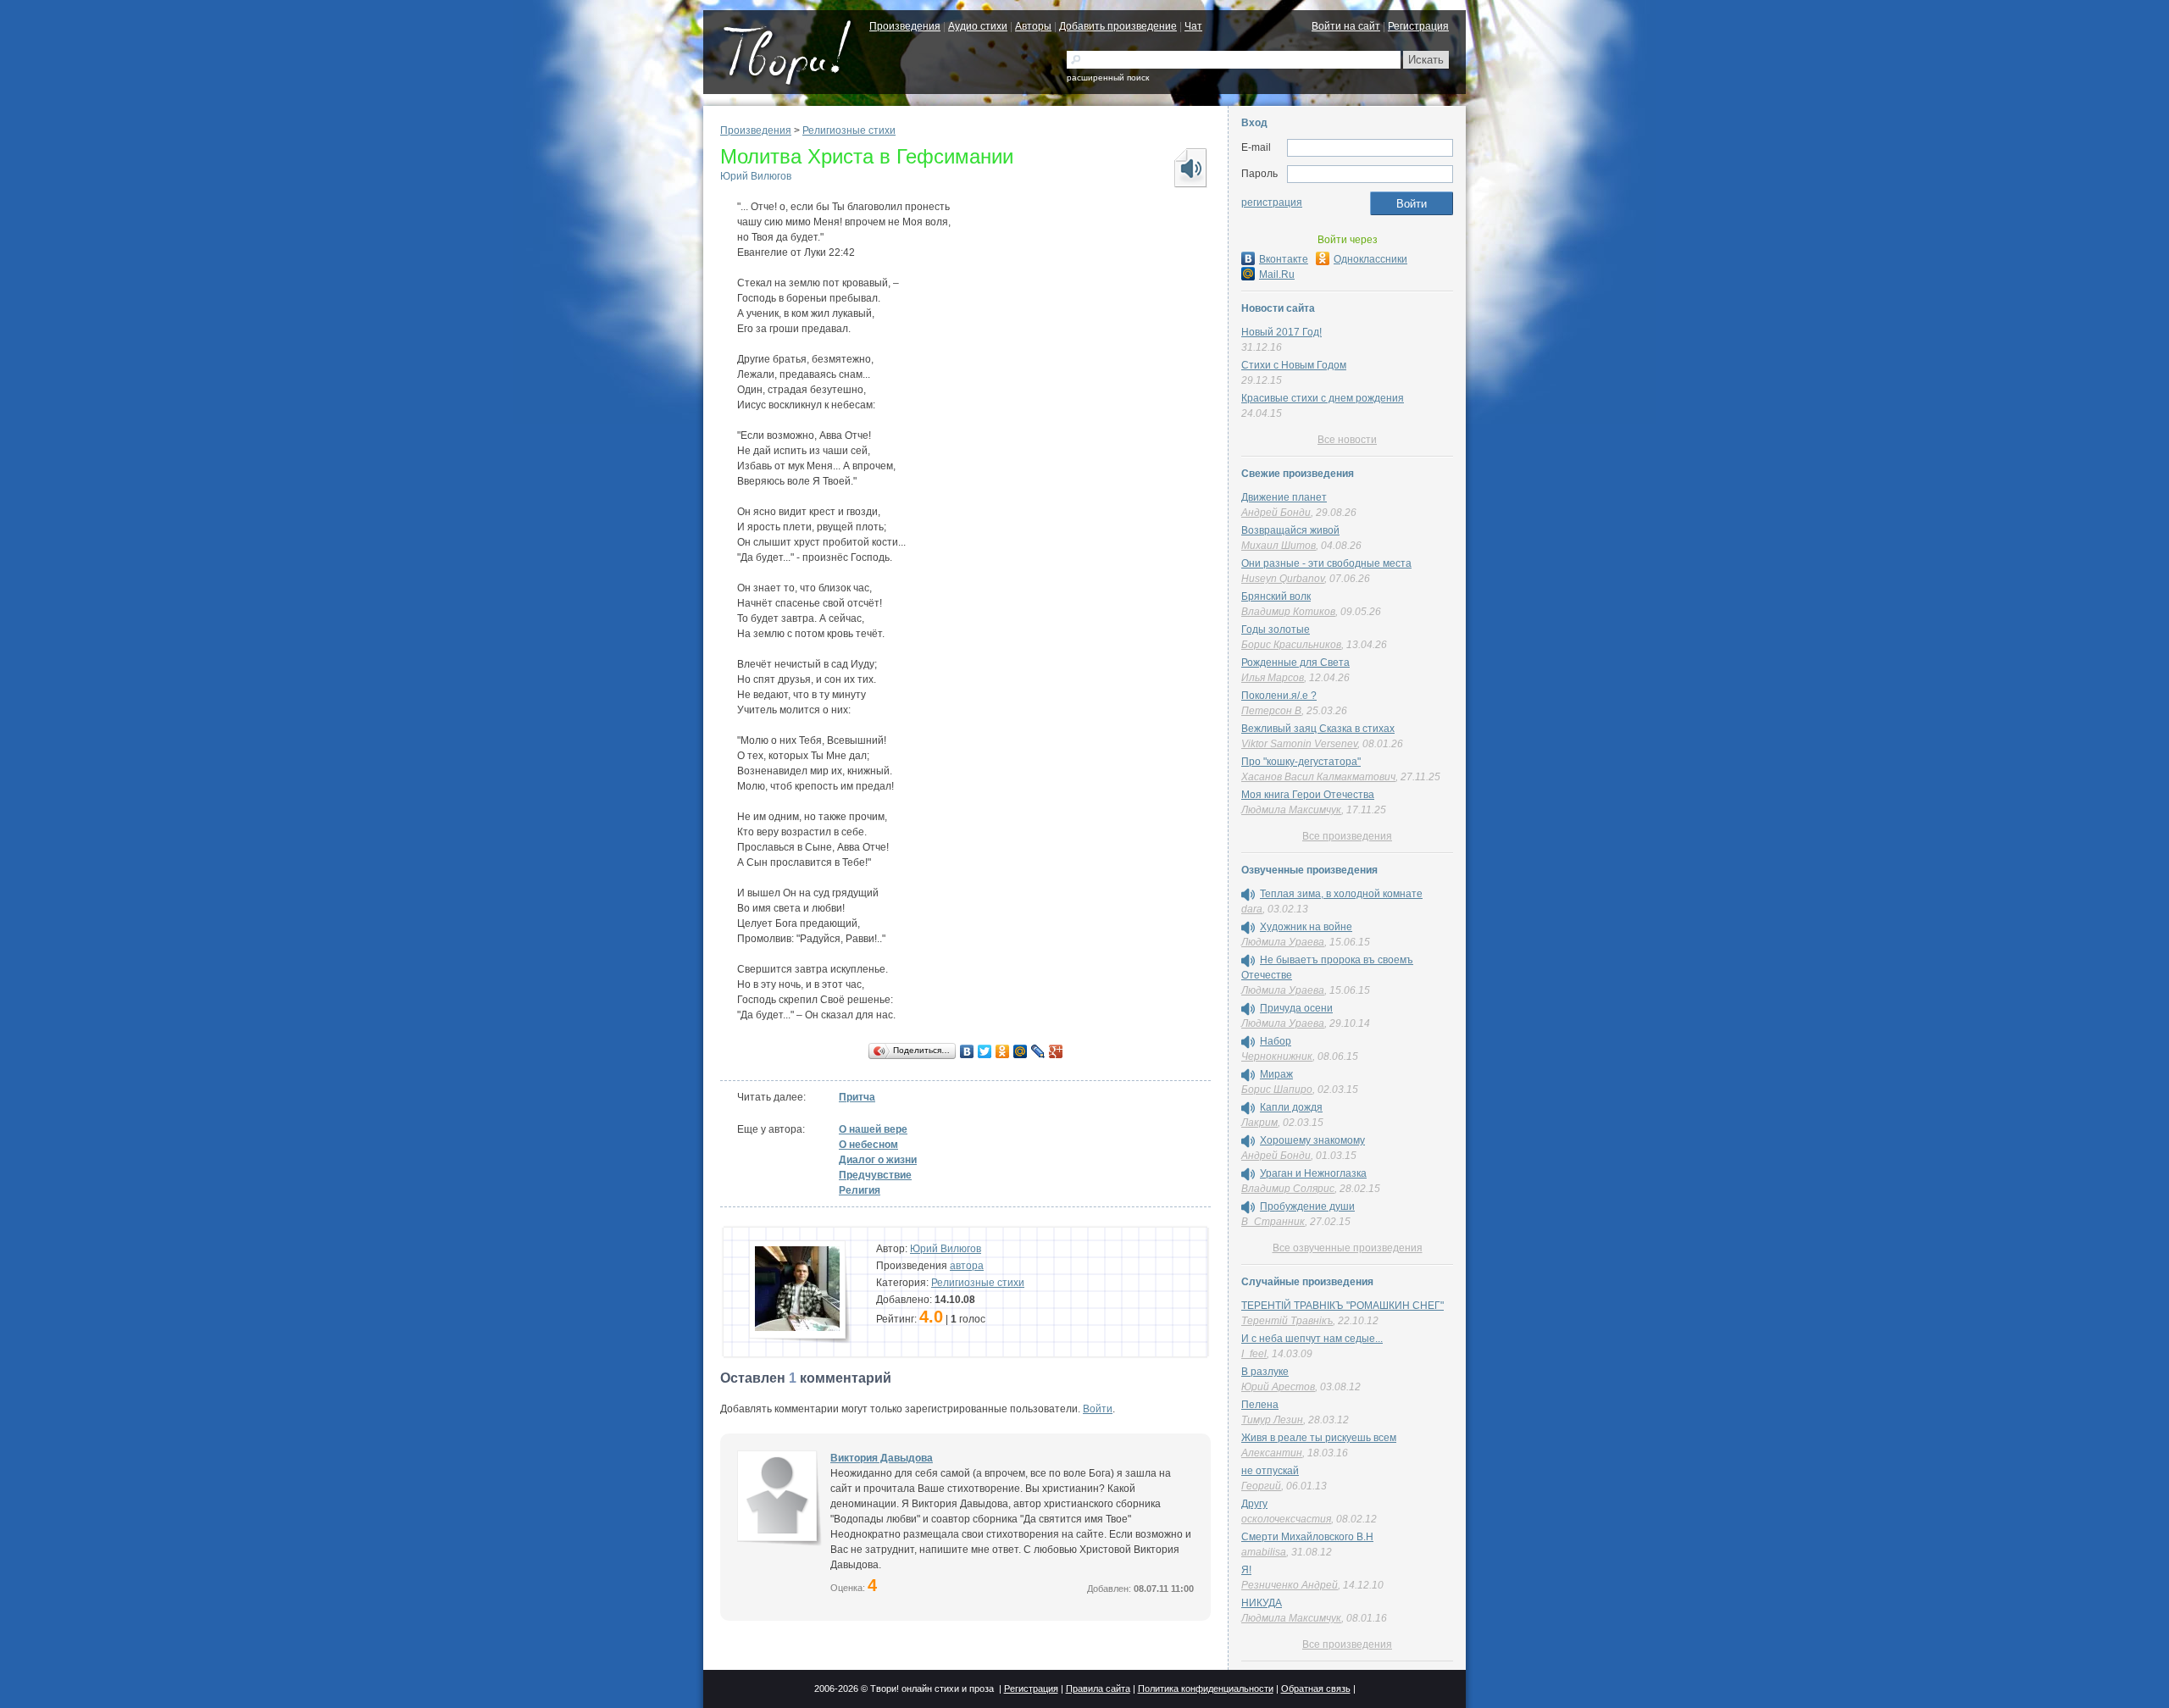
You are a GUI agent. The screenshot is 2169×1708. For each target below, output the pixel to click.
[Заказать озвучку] (1190, 168)
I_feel (1254, 1354)
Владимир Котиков (1288, 612)
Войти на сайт (1346, 26)
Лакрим (1259, 1123)
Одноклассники (1370, 259)
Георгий (1261, 1486)
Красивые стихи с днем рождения (1323, 398)
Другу (1254, 1504)
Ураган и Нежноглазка (1313, 1173)
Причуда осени (1296, 1008)
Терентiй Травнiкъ (1287, 1321)
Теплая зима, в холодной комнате (1341, 894)
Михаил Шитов (1279, 546)
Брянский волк (1276, 596)
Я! (1246, 1570)
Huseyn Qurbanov (1283, 579)
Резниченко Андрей (1290, 1585)
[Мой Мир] (1021, 1051)
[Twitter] (985, 1051)
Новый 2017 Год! (1281, 332)
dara (1252, 909)
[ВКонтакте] (967, 1051)
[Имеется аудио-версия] (1248, 895)
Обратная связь (1316, 1689)
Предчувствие (875, 1175)
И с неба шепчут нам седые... (1312, 1339)
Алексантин (1272, 1453)
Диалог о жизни (878, 1160)
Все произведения (1347, 836)
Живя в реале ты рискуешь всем (1319, 1438)
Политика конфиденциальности (1206, 1689)
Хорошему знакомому (1312, 1140)
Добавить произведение (1118, 26)
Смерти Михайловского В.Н (1307, 1537)
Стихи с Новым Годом (1294, 365)
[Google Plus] (1056, 1051)
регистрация (1272, 202)
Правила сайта (1098, 1689)
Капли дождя (1291, 1107)
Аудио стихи (978, 26)
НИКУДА (1262, 1603)
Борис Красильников (1291, 645)
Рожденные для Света (1295, 663)
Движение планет (1284, 497)
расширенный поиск (1108, 78)
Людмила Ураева (1283, 942)
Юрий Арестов (1278, 1387)
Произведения (905, 26)
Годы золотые (1276, 629)
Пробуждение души (1307, 1206)
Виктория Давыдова (882, 1458)
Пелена (1260, 1405)
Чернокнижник (1277, 1056)
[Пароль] (1370, 175)
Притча (857, 1097)
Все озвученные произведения (1348, 1248)
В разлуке (1265, 1372)
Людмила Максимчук (1291, 810)
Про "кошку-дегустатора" (1301, 762)
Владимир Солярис (1288, 1189)
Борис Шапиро (1277, 1090)
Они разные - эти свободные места (1326, 563)
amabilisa (1264, 1552)
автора (967, 1266)
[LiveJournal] (1038, 1051)
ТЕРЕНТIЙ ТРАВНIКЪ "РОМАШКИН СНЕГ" (1342, 1306)
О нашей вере (873, 1129)
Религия (860, 1190)
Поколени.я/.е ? (1279, 696)
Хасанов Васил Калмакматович (1318, 777)
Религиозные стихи (849, 130)
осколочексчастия (1286, 1519)
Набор (1276, 1041)
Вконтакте (1284, 259)
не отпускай (1270, 1471)
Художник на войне (1306, 927)
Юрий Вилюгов (756, 176)
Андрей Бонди (1276, 513)
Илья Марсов (1273, 678)
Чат (1193, 26)
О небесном (868, 1145)
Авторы (1033, 26)
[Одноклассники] (1003, 1051)
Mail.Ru (1277, 274)
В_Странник (1273, 1222)
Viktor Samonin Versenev (1299, 744)
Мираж (1276, 1074)
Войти (1098, 1409)
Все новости (1347, 440)
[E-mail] (1370, 148)
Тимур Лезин (1272, 1420)
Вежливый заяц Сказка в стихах (1318, 729)
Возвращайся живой (1290, 530)
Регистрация (1418, 26)
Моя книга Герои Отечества (1308, 795)
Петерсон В (1271, 711)
